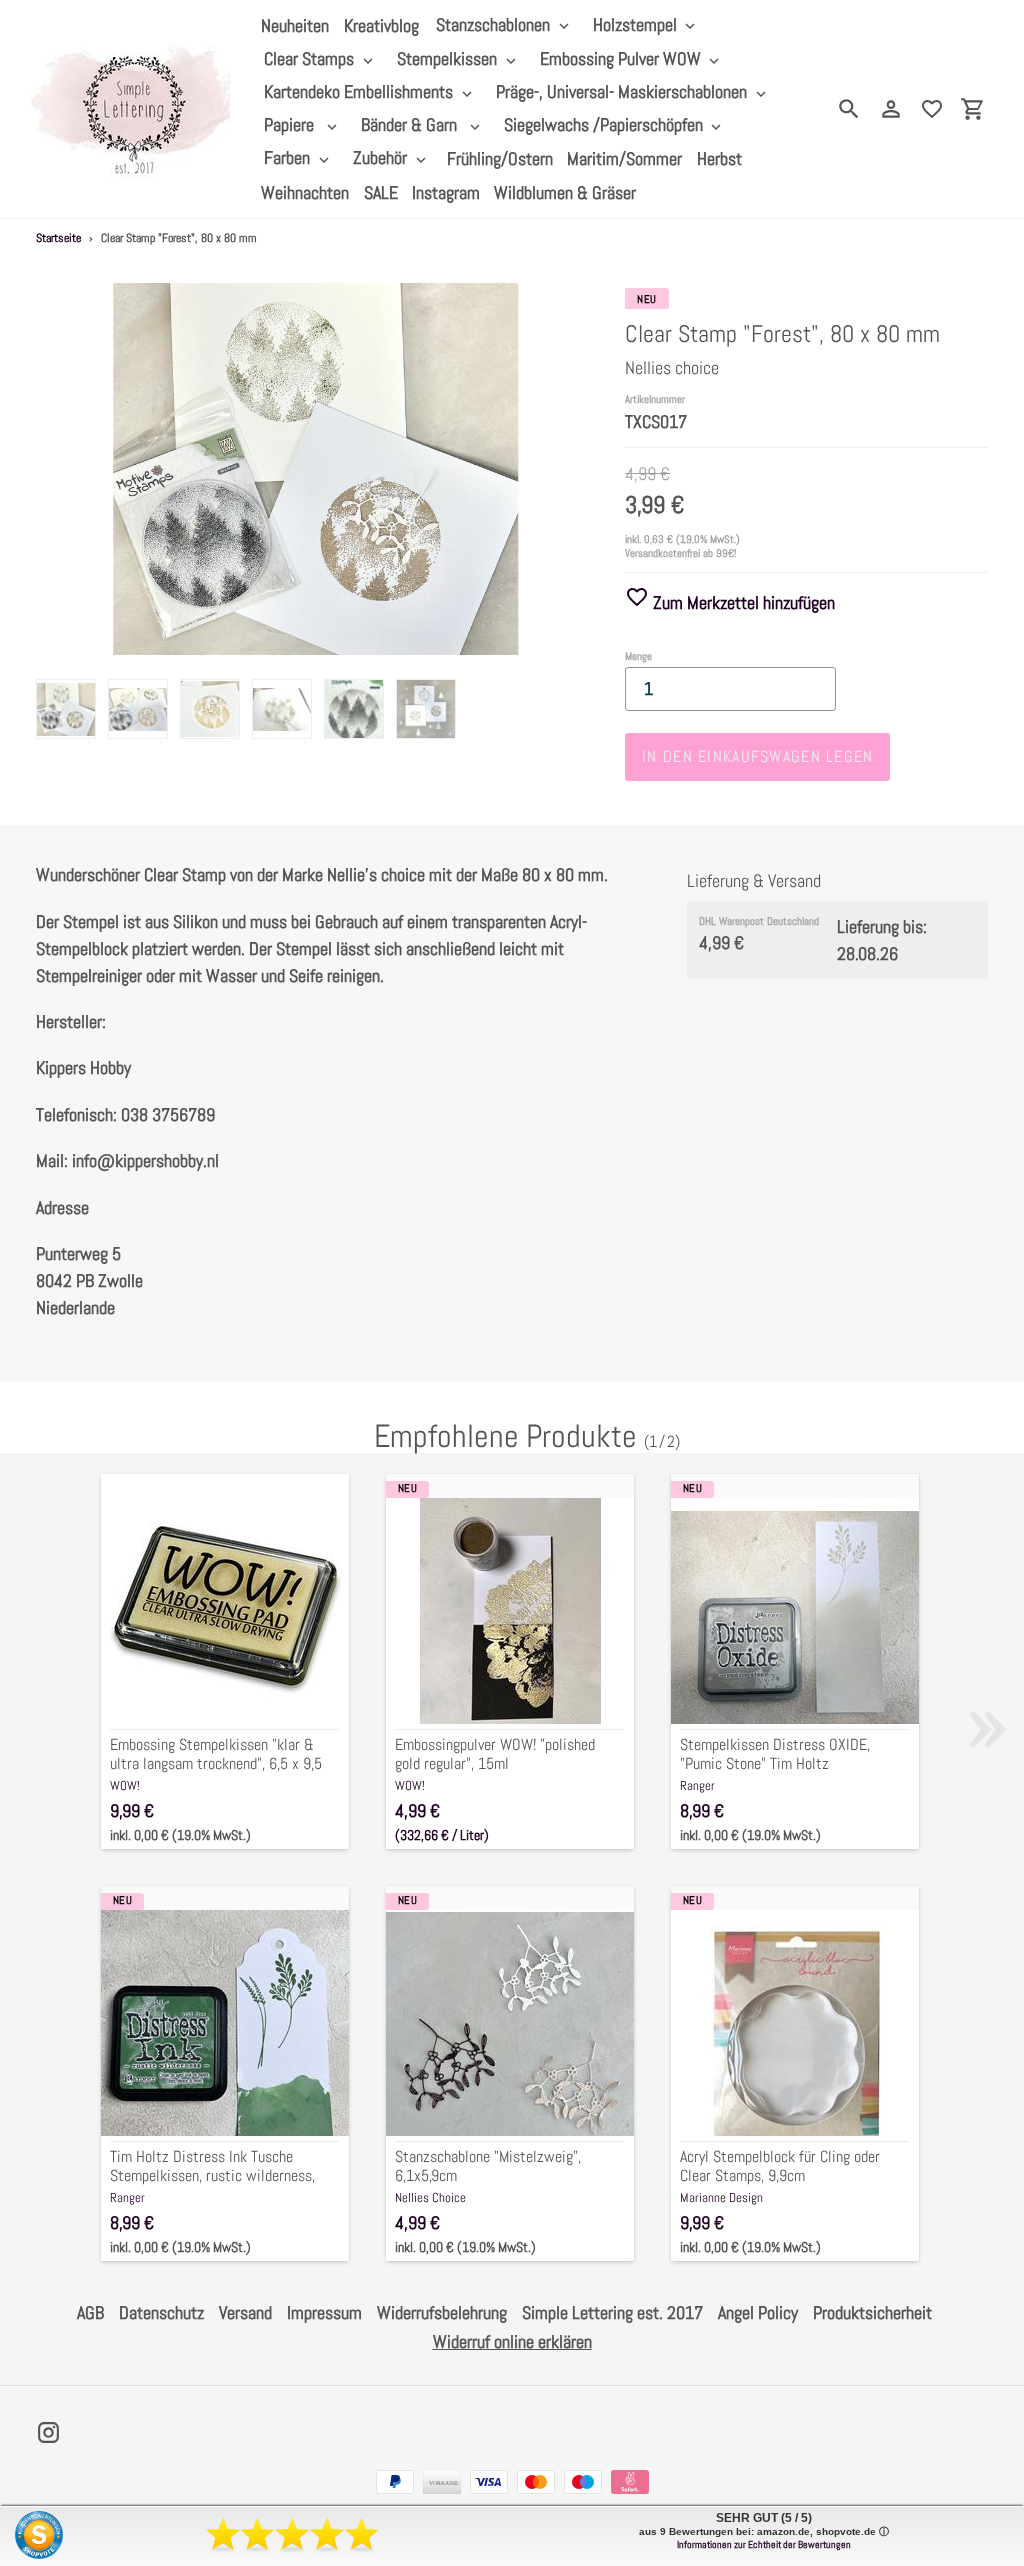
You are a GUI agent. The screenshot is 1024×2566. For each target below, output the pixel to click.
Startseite (58, 238)
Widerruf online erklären (512, 2341)
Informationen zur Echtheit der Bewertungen (764, 2544)
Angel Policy (758, 2312)
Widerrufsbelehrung (442, 2312)
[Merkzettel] (932, 109)
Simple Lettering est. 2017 (612, 2312)
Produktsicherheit (872, 2312)
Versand (245, 2312)
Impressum (324, 2312)
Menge (638, 656)
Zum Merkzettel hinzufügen (742, 602)
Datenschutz (161, 2312)
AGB (90, 2312)
